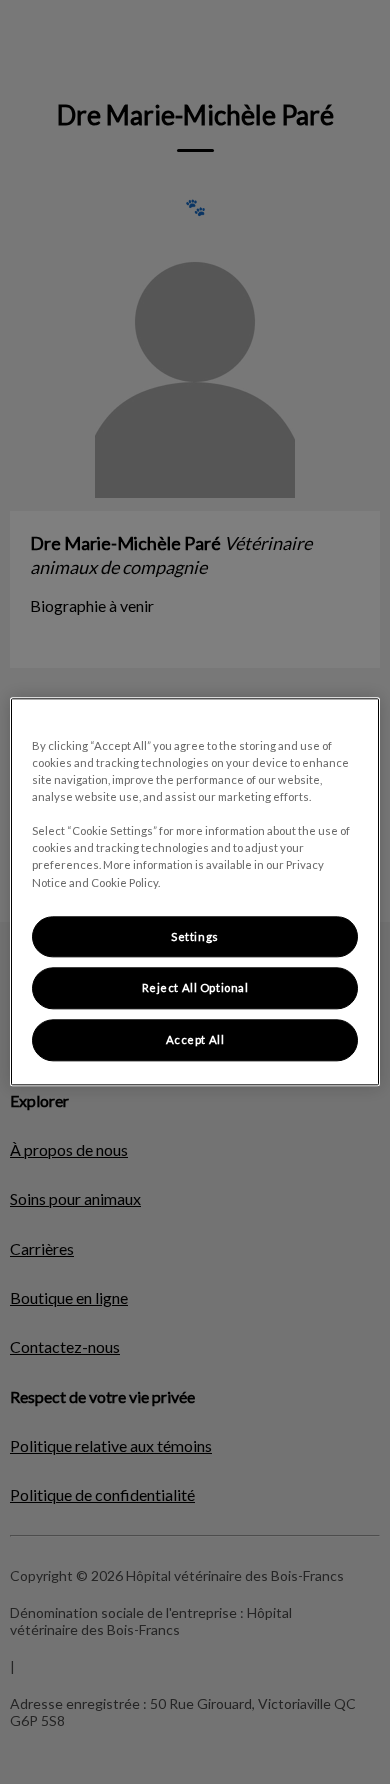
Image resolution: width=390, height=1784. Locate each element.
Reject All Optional (195, 988)
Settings (195, 936)
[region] (195, 891)
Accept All (195, 1040)
